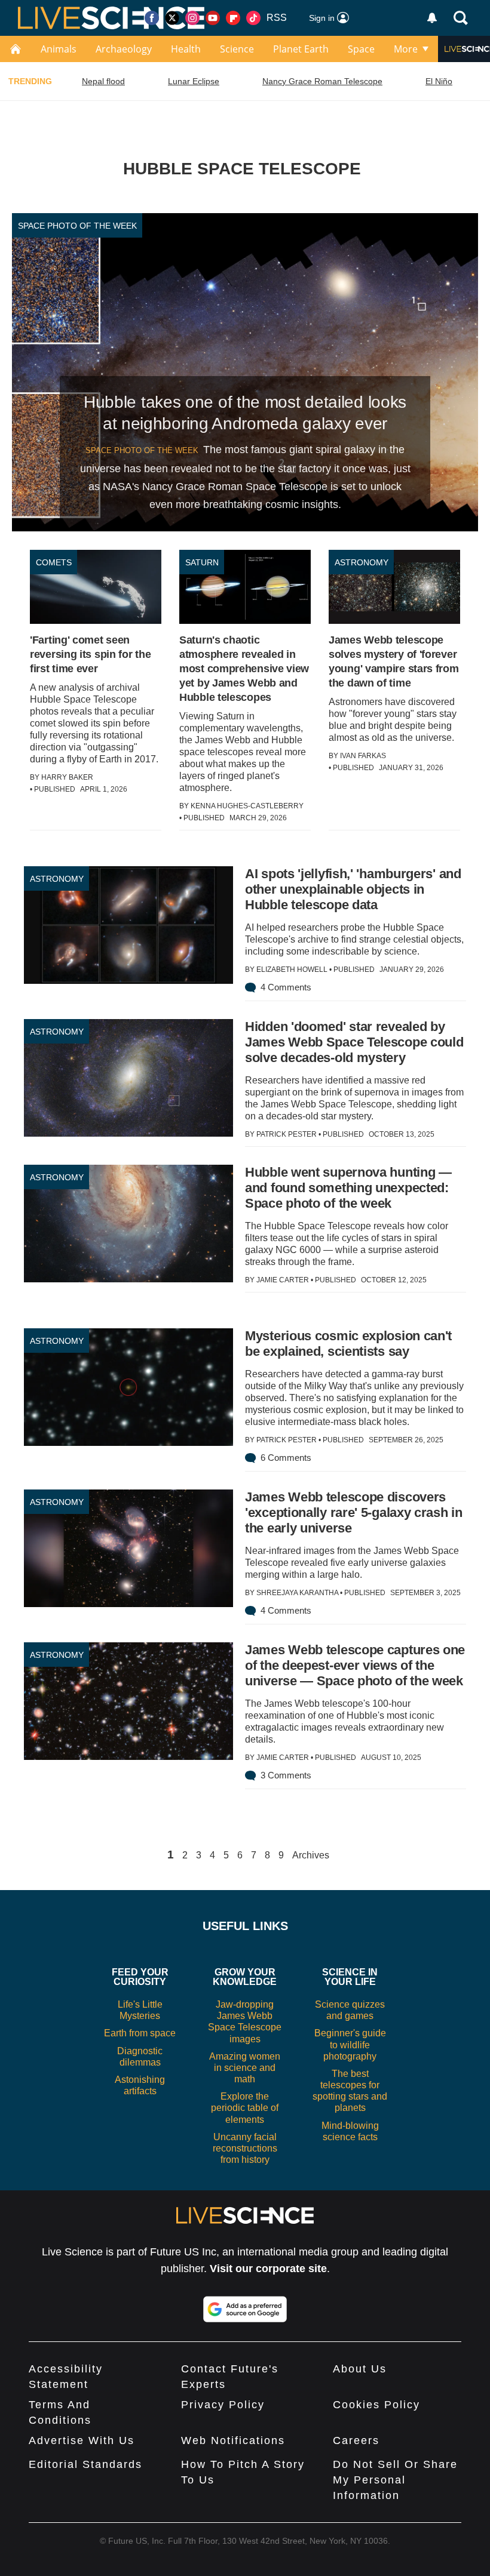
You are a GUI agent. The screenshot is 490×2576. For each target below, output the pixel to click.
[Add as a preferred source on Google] (245, 2309)
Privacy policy (223, 2405)
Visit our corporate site (268, 2269)
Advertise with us (82, 2440)
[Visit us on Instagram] (192, 18)
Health (186, 49)
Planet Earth (301, 49)
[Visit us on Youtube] (213, 18)
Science (237, 49)
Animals (59, 49)
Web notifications (233, 2440)
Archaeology (124, 49)
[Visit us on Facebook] (152, 18)
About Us (360, 2369)
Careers (356, 2440)
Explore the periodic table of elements (245, 2108)
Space (361, 49)
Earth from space (140, 2033)
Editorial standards (85, 2464)
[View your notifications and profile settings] (432, 18)
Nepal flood (103, 81)
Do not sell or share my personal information (395, 2480)
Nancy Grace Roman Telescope (322, 81)
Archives (311, 1855)
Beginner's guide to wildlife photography (350, 2044)
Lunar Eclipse (194, 81)
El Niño (439, 81)
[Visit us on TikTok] (253, 18)
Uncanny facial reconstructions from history (245, 2148)
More (406, 49)
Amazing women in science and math (245, 2068)
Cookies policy (376, 2405)
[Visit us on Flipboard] (233, 18)
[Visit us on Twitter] (172, 18)
